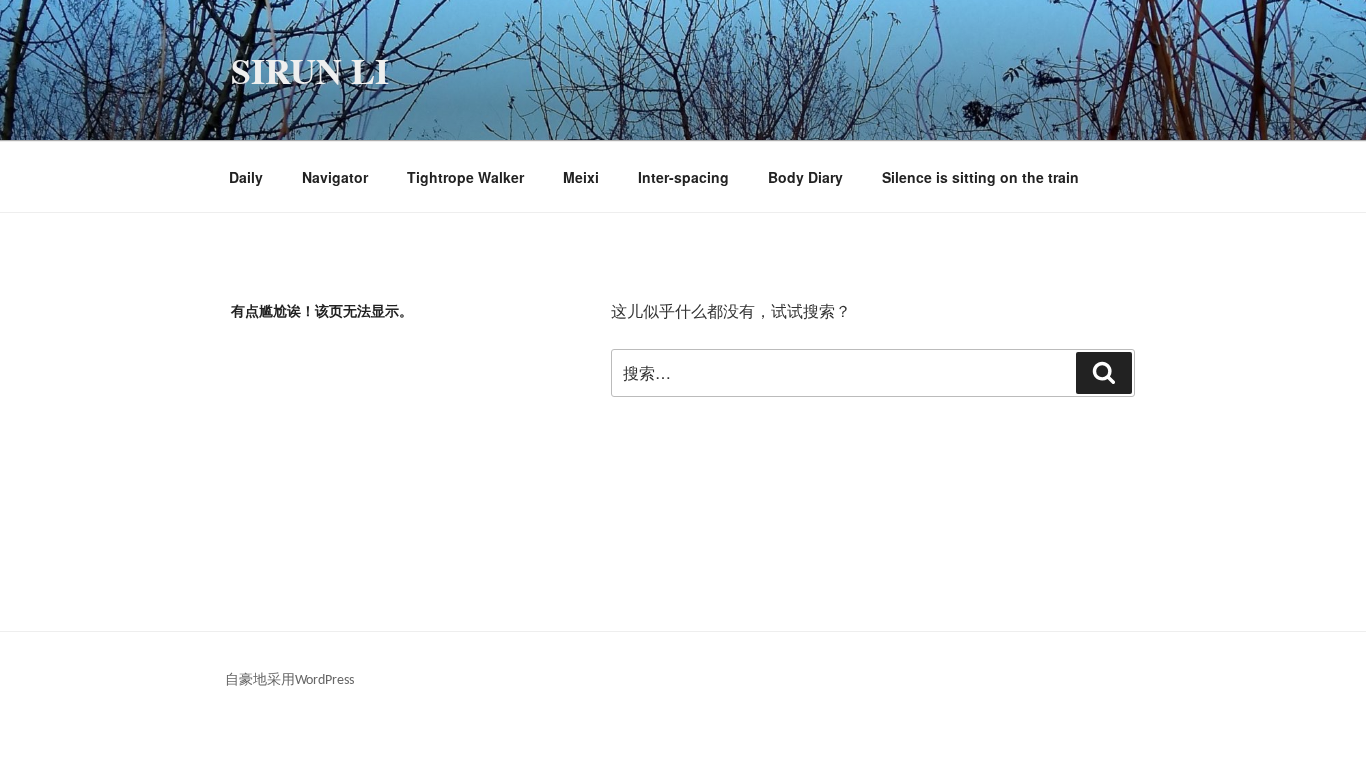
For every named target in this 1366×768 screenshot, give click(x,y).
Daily (246, 177)
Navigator (335, 177)
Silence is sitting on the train (980, 177)
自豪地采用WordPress (289, 680)
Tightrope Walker (465, 177)
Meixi (581, 177)
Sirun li (310, 70)
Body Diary (805, 177)
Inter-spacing (683, 177)
